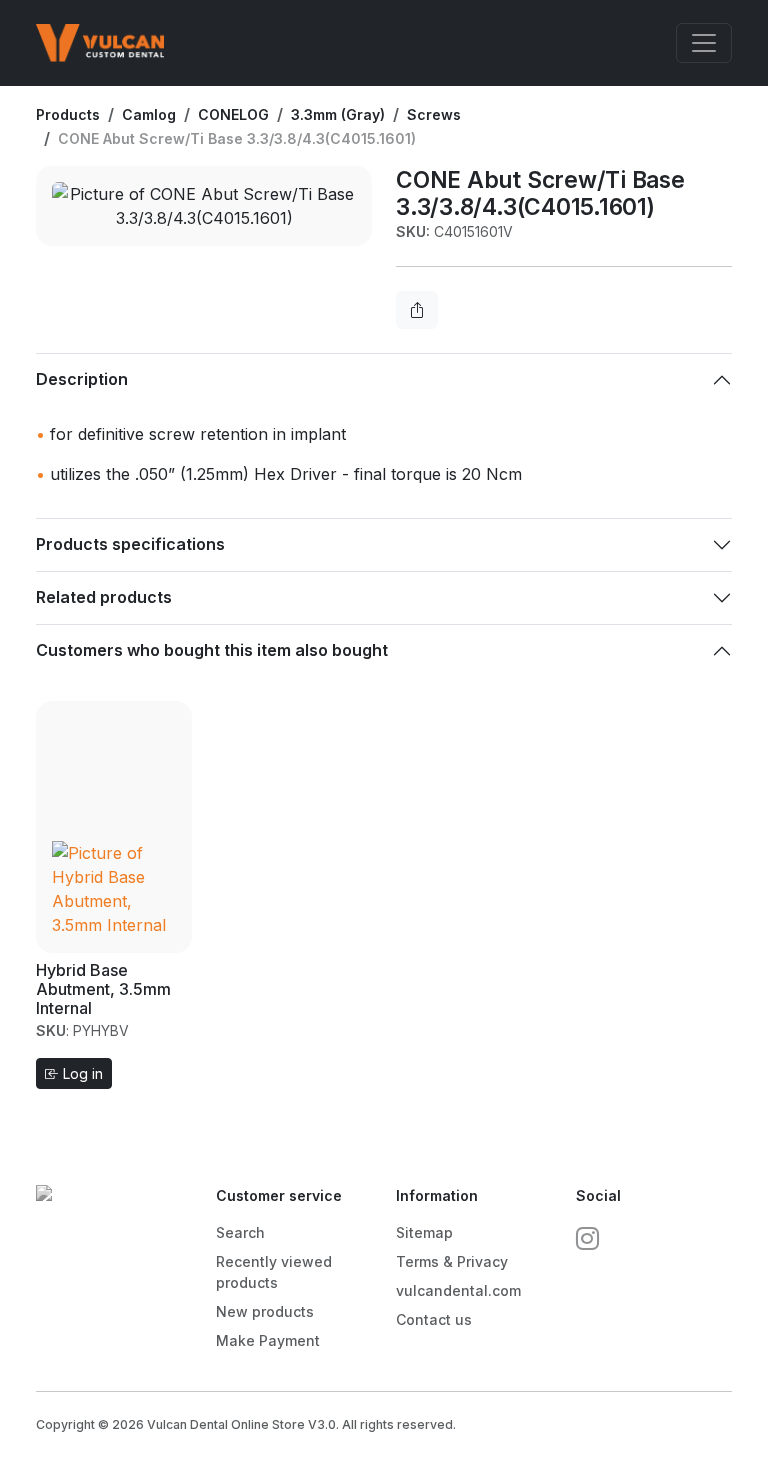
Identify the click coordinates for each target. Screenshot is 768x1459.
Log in (81, 1073)
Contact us (434, 1319)
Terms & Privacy (452, 1261)
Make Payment (268, 1340)
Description (82, 379)
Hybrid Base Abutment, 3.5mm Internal (103, 989)
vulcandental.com (458, 1290)
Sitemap (424, 1232)
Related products (104, 597)
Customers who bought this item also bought (212, 650)
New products (265, 1311)
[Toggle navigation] (704, 43)
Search (240, 1232)
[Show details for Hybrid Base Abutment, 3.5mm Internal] (114, 825)
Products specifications (130, 544)
